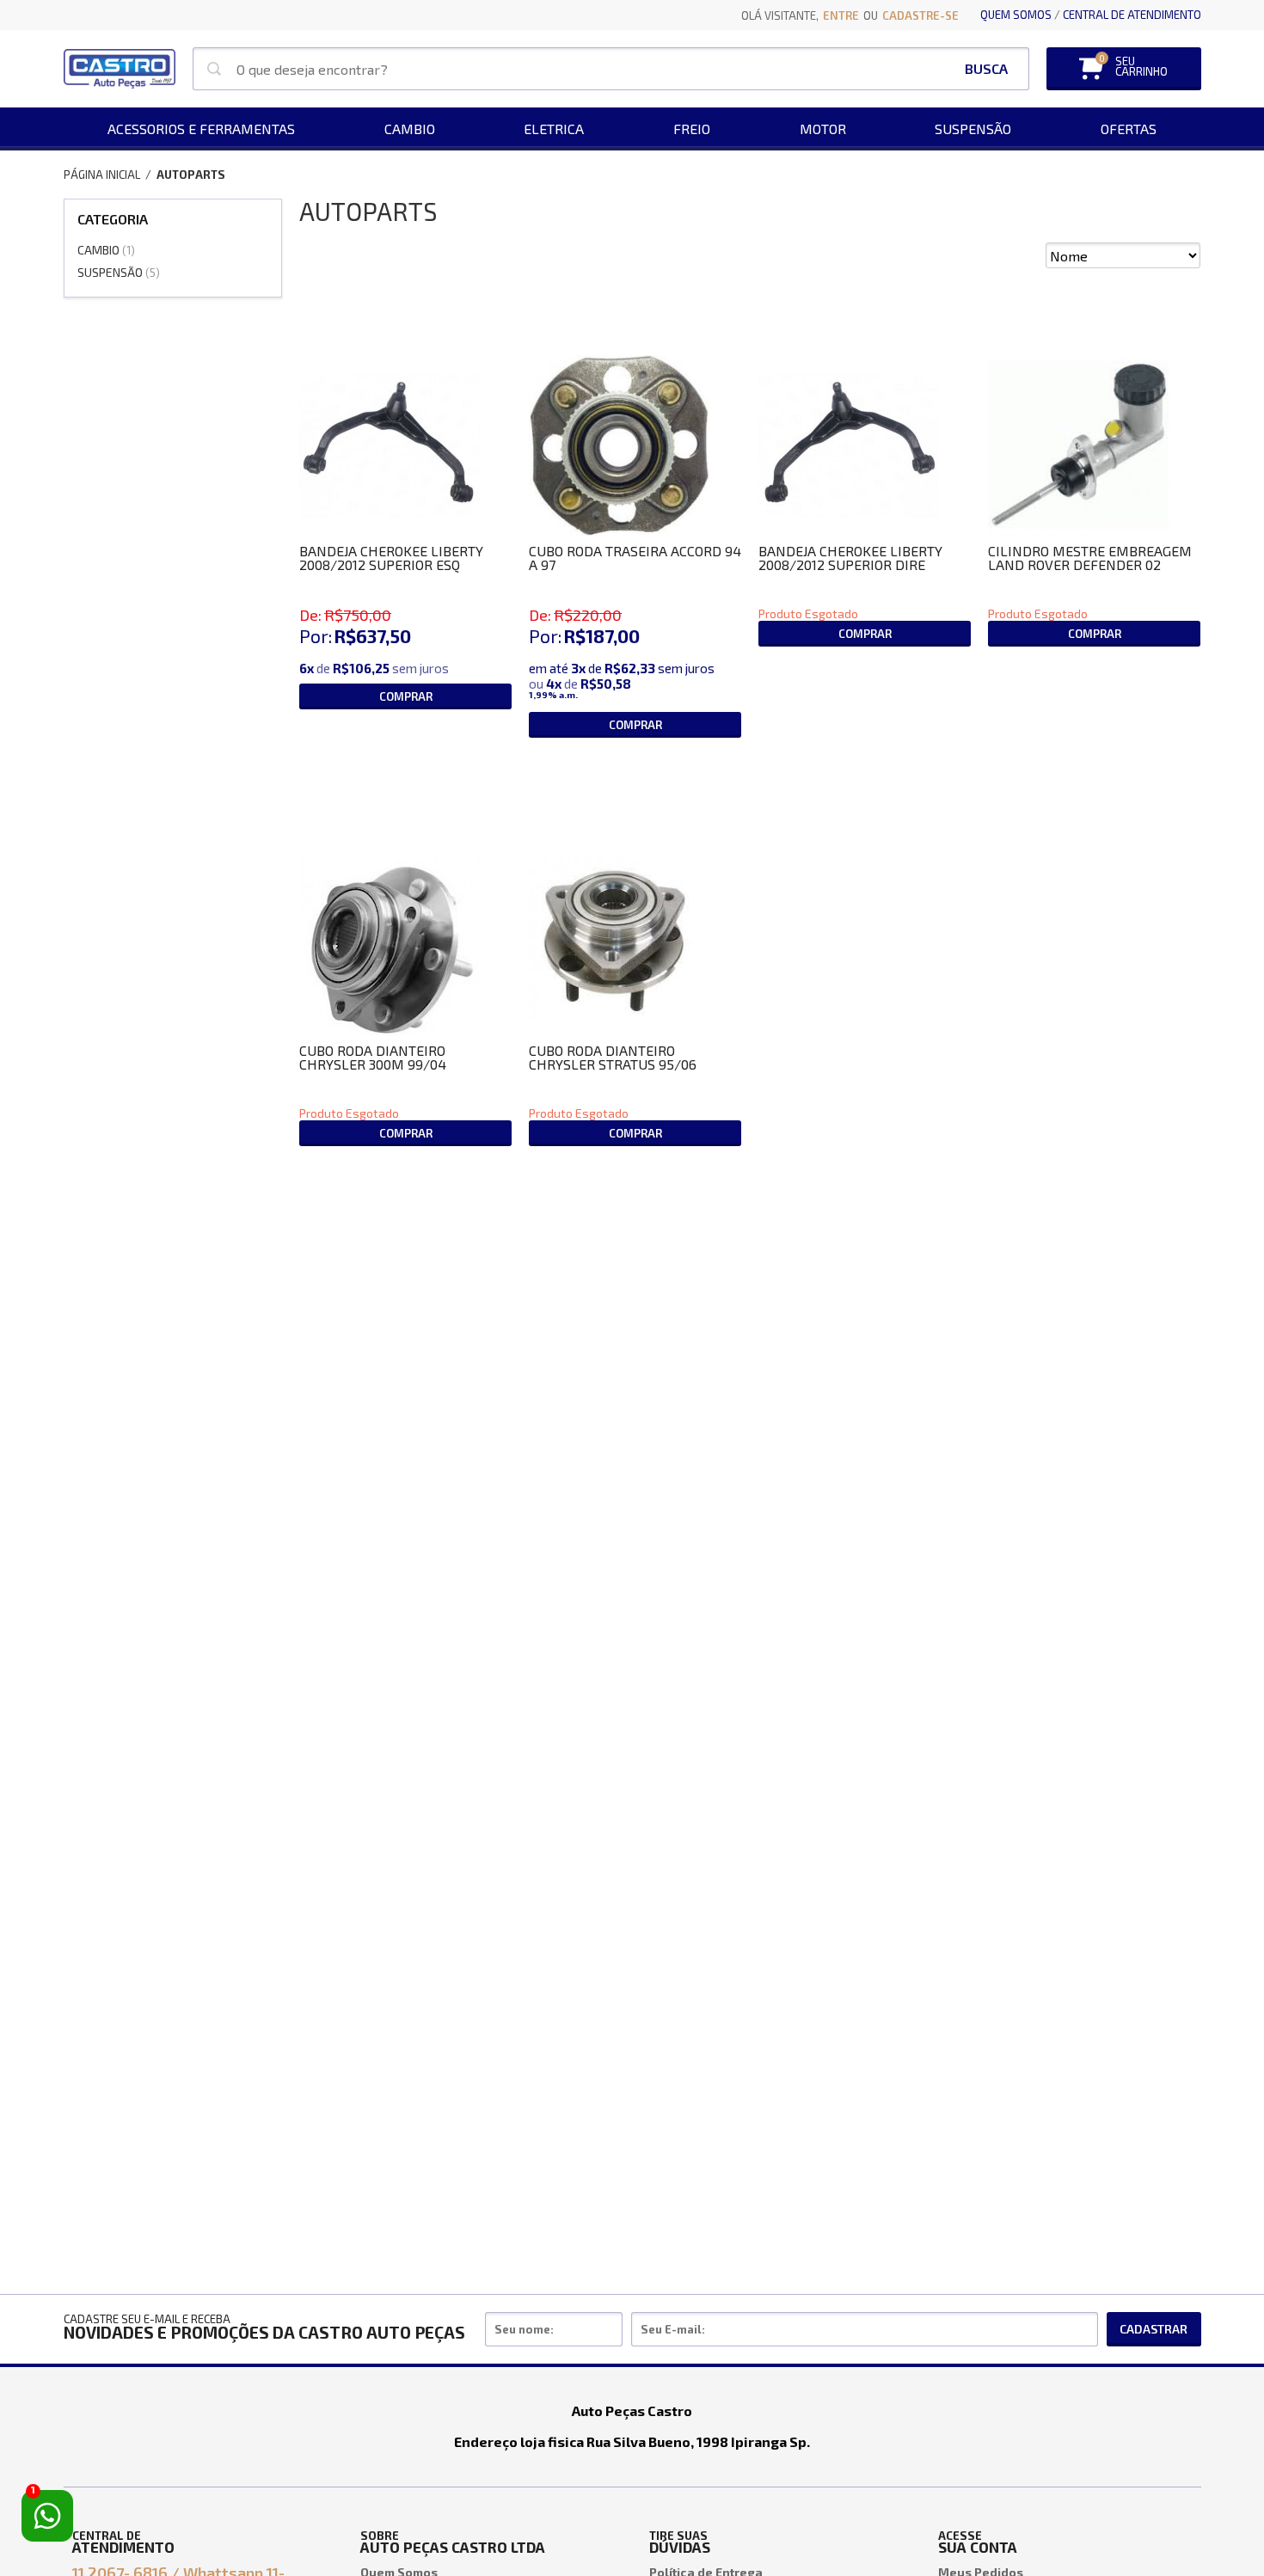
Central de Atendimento (1132, 15)
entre (841, 15)
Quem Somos (1016, 15)
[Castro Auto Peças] (120, 69)
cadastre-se (920, 15)
